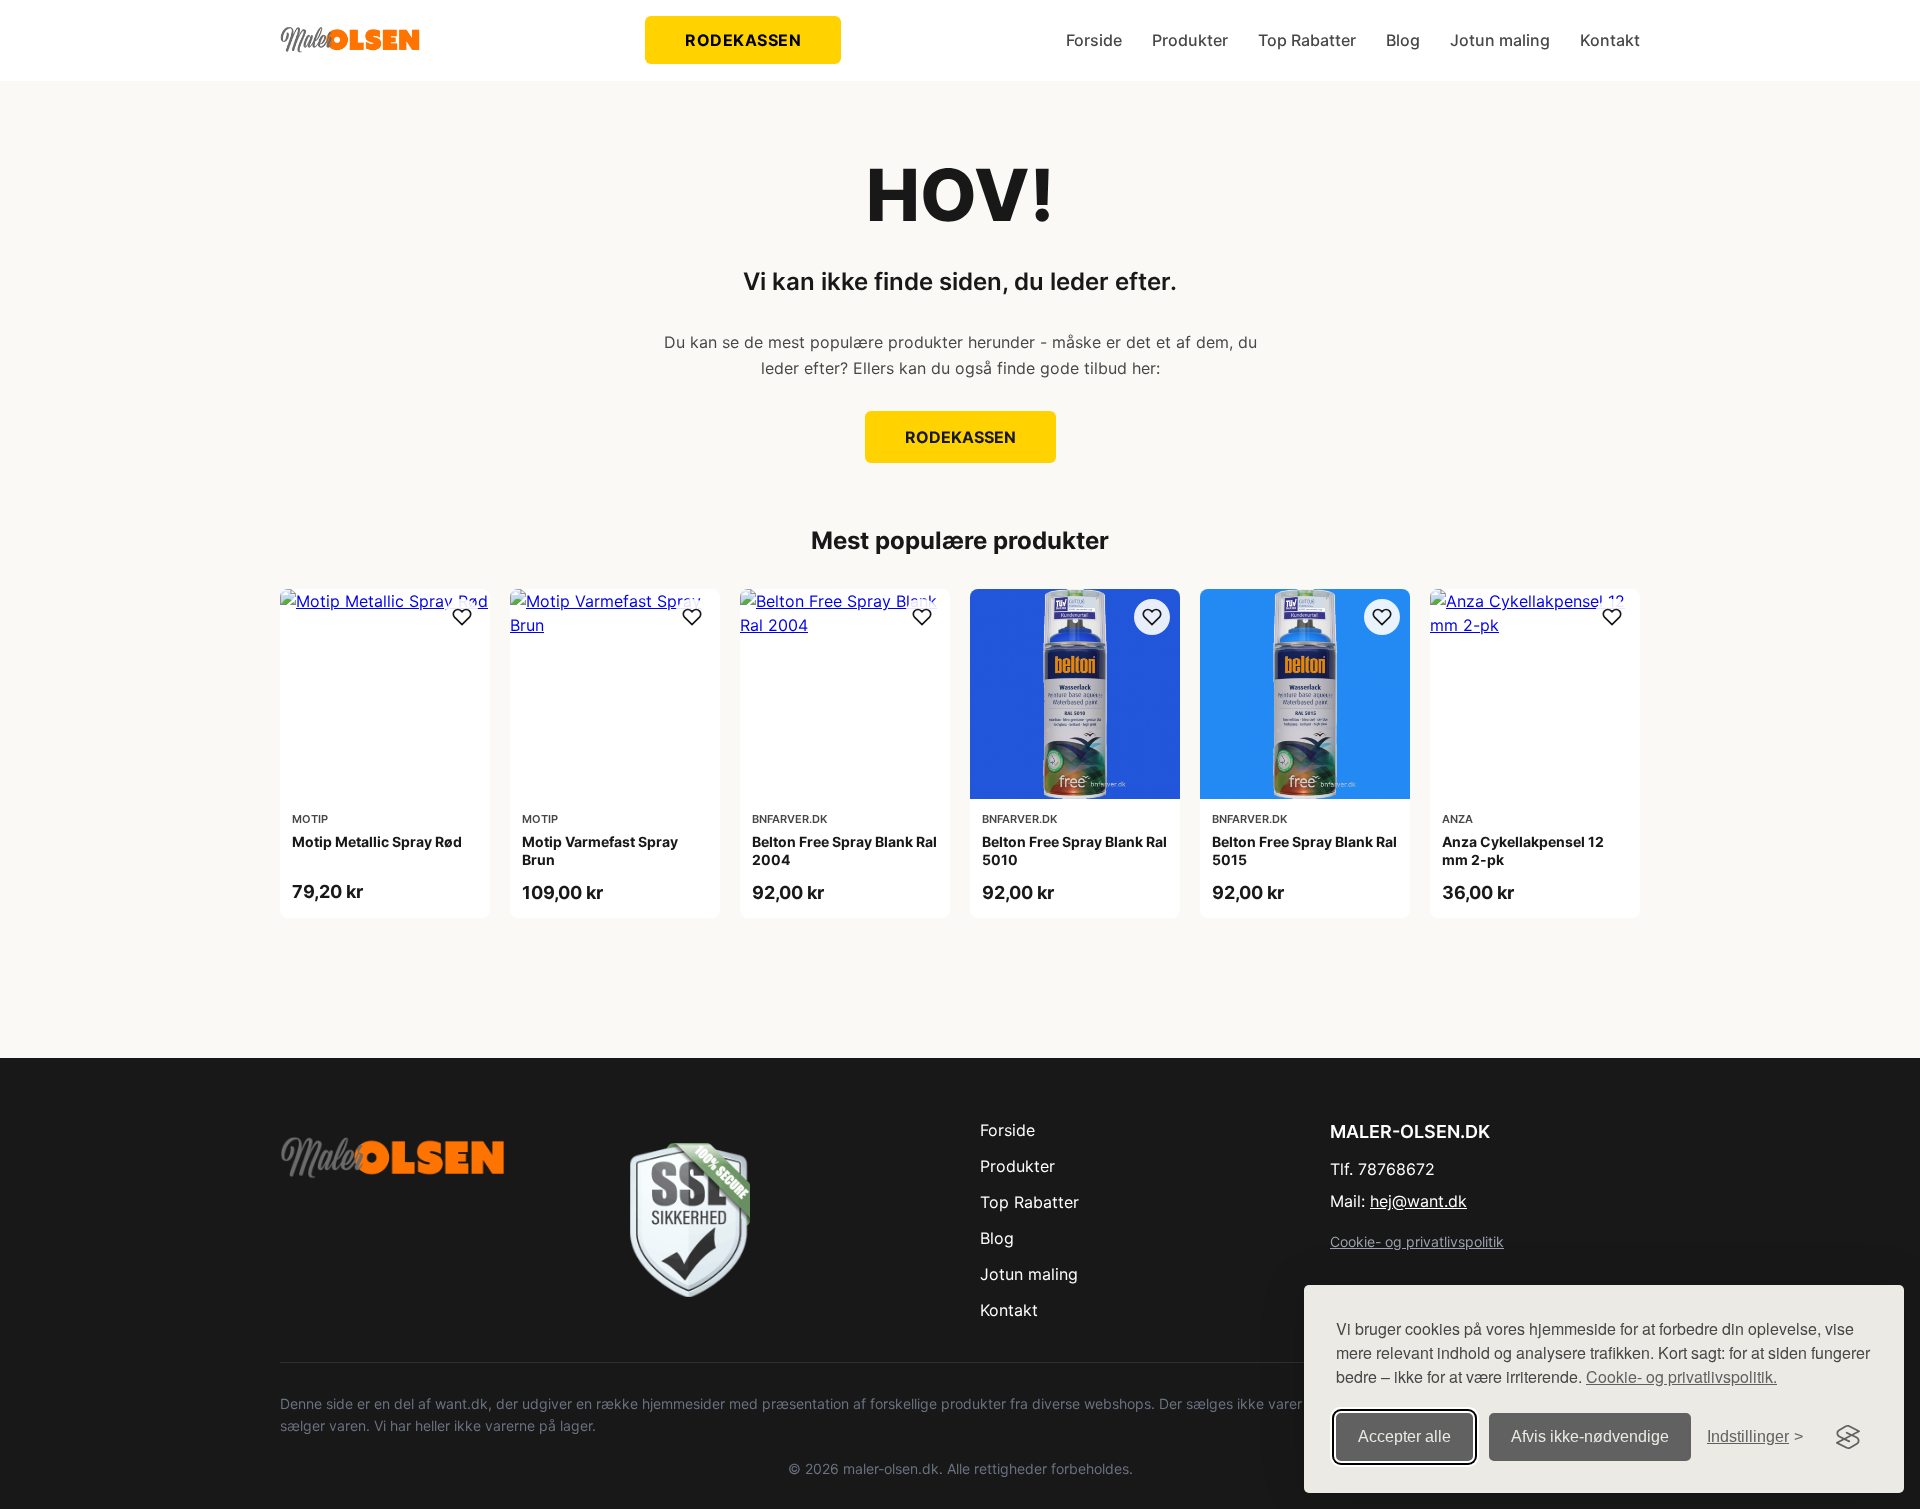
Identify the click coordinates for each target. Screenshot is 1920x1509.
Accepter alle (1404, 1436)
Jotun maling (1500, 40)
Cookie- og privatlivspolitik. (1681, 1376)
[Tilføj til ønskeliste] (462, 617)
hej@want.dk (1418, 1201)
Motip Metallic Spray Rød (377, 841)
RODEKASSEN (743, 40)
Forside (1094, 40)
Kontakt (1610, 40)
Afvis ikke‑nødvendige (1590, 1436)
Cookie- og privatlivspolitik (1417, 1241)
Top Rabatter (1307, 40)
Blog (1403, 40)
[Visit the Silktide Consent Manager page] (1848, 1437)
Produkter (1190, 40)
